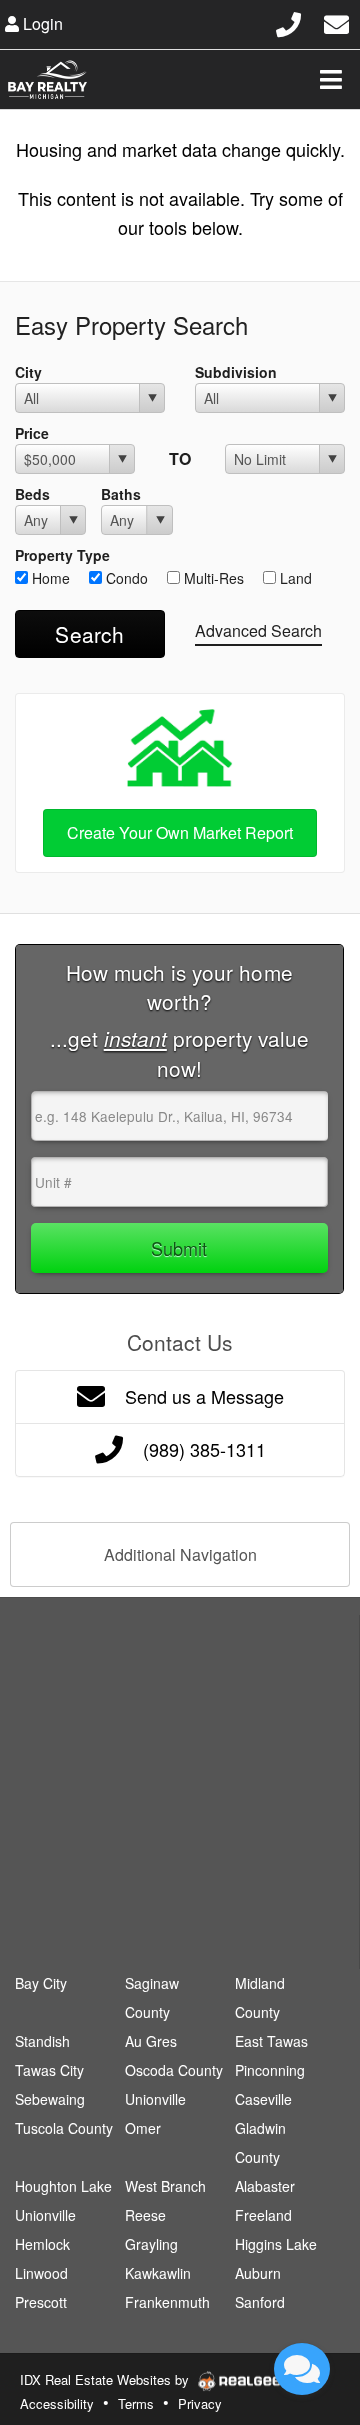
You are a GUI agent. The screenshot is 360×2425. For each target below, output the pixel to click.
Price (32, 433)
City (28, 372)
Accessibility (57, 2403)
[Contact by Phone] (288, 21)
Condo (125, 578)
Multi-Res (212, 578)
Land (294, 578)
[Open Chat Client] (302, 2369)
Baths (121, 494)
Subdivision (236, 372)
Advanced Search (258, 630)
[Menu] (331, 79)
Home (49, 578)
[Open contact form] (336, 21)
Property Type (62, 555)
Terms (136, 2403)
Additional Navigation (180, 1554)
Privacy (200, 2403)
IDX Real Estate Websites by (106, 2379)
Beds (32, 494)
